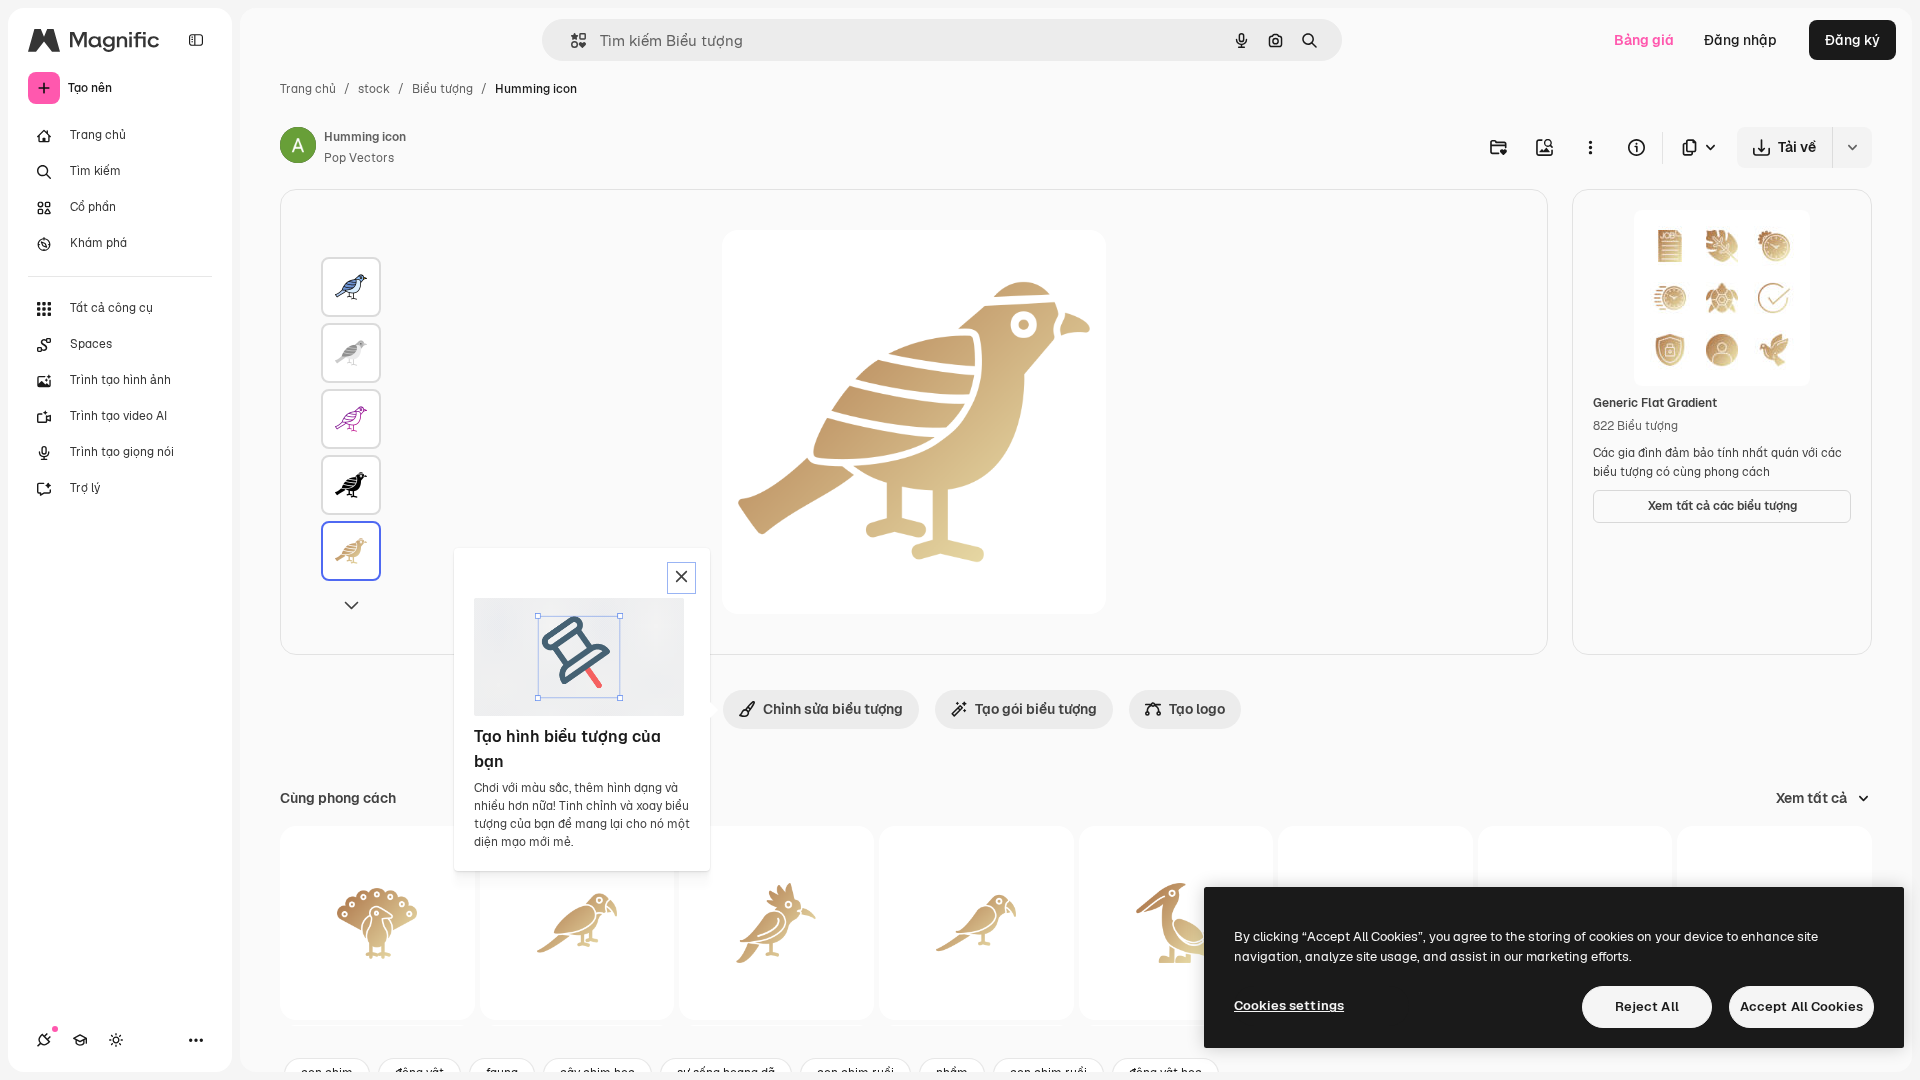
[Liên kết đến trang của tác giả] (298, 148)
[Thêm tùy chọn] (1590, 147)
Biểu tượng (442, 89)
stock (374, 89)
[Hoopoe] (776, 923)
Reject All (1647, 1006)
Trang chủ (308, 89)
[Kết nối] (44, 1040)
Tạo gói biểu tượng (1036, 709)
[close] (681, 578)
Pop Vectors (359, 158)
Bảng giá (1644, 40)
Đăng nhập (1740, 40)
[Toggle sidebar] (196, 40)
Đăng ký (1852, 40)
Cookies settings (1289, 1005)
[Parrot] (577, 923)
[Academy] (80, 1040)
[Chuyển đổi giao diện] (116, 1040)
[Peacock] (377, 923)
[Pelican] (1176, 923)
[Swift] (976, 923)
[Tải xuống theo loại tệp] (1700, 147)
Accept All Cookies (1801, 1006)
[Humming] (351, 287)
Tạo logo (1197, 709)
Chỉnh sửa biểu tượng (833, 709)
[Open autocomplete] (570, 40)
